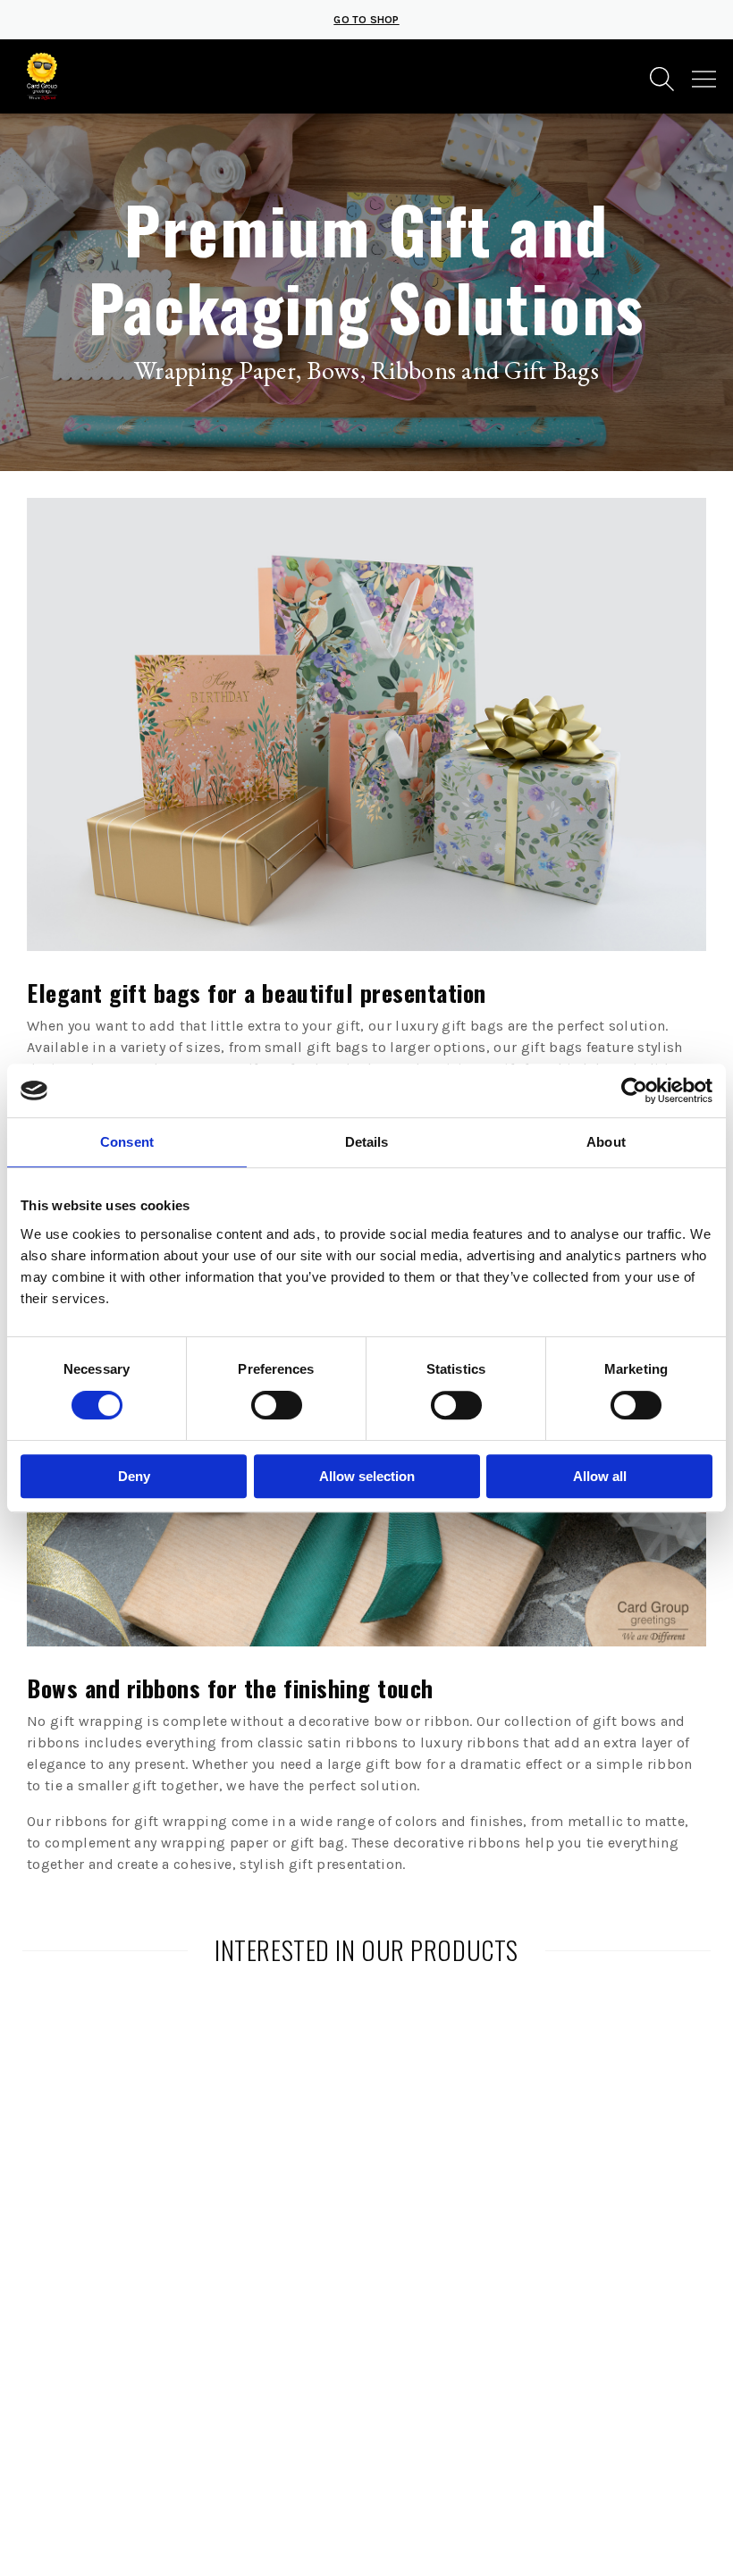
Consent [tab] (127, 1142)
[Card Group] (42, 76)
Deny (134, 1476)
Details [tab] (367, 1142)
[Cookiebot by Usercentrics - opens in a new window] (634, 1090)
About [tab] (606, 1142)
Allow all (600, 1476)
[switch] (277, 1405)
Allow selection (367, 1476)
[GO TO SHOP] (366, 36)
